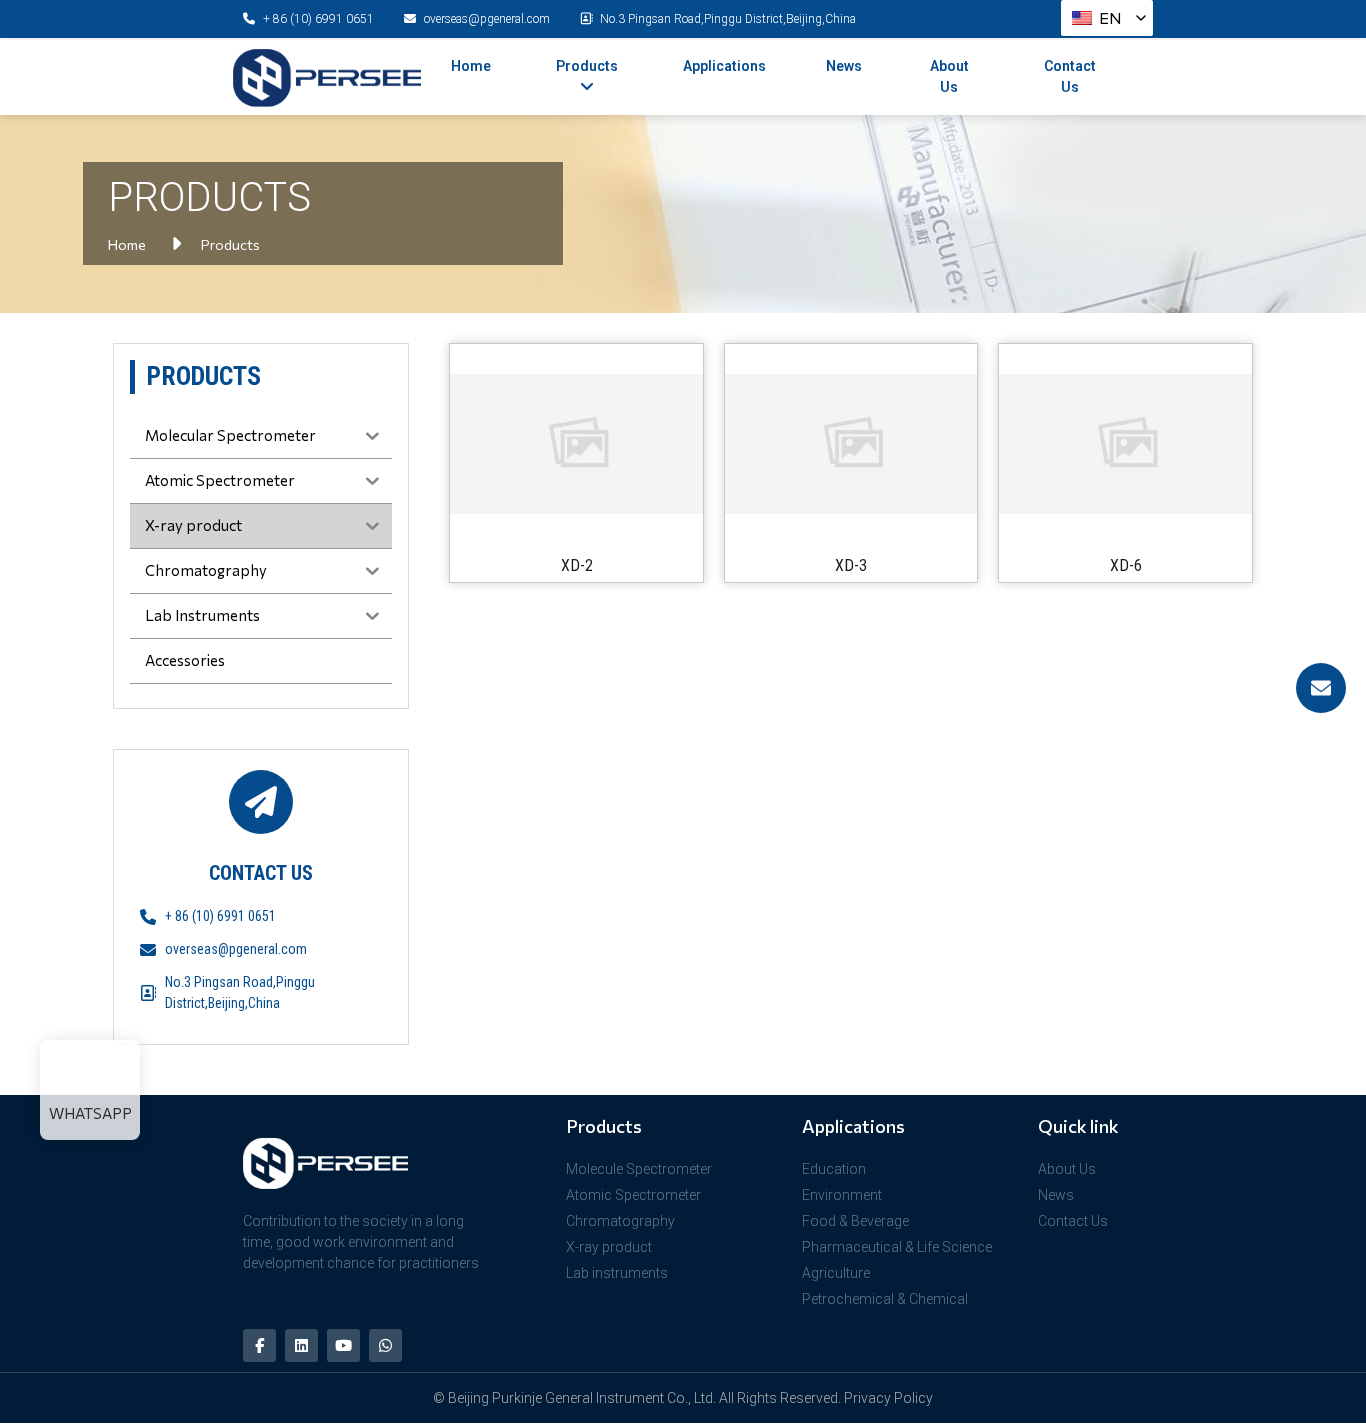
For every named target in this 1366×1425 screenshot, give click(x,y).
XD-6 (1126, 565)
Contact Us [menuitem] (1070, 76)
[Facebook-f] (259, 1345)
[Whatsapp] (385, 1345)
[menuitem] (587, 77)
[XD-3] (851, 444)
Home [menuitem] (471, 66)
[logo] (327, 78)
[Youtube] (343, 1345)
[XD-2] (576, 444)
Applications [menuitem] (724, 66)
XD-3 (851, 565)
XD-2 (577, 565)
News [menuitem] (844, 66)
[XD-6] (1125, 444)
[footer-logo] (361, 1163)
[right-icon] (1321, 688)
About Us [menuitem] (949, 76)
